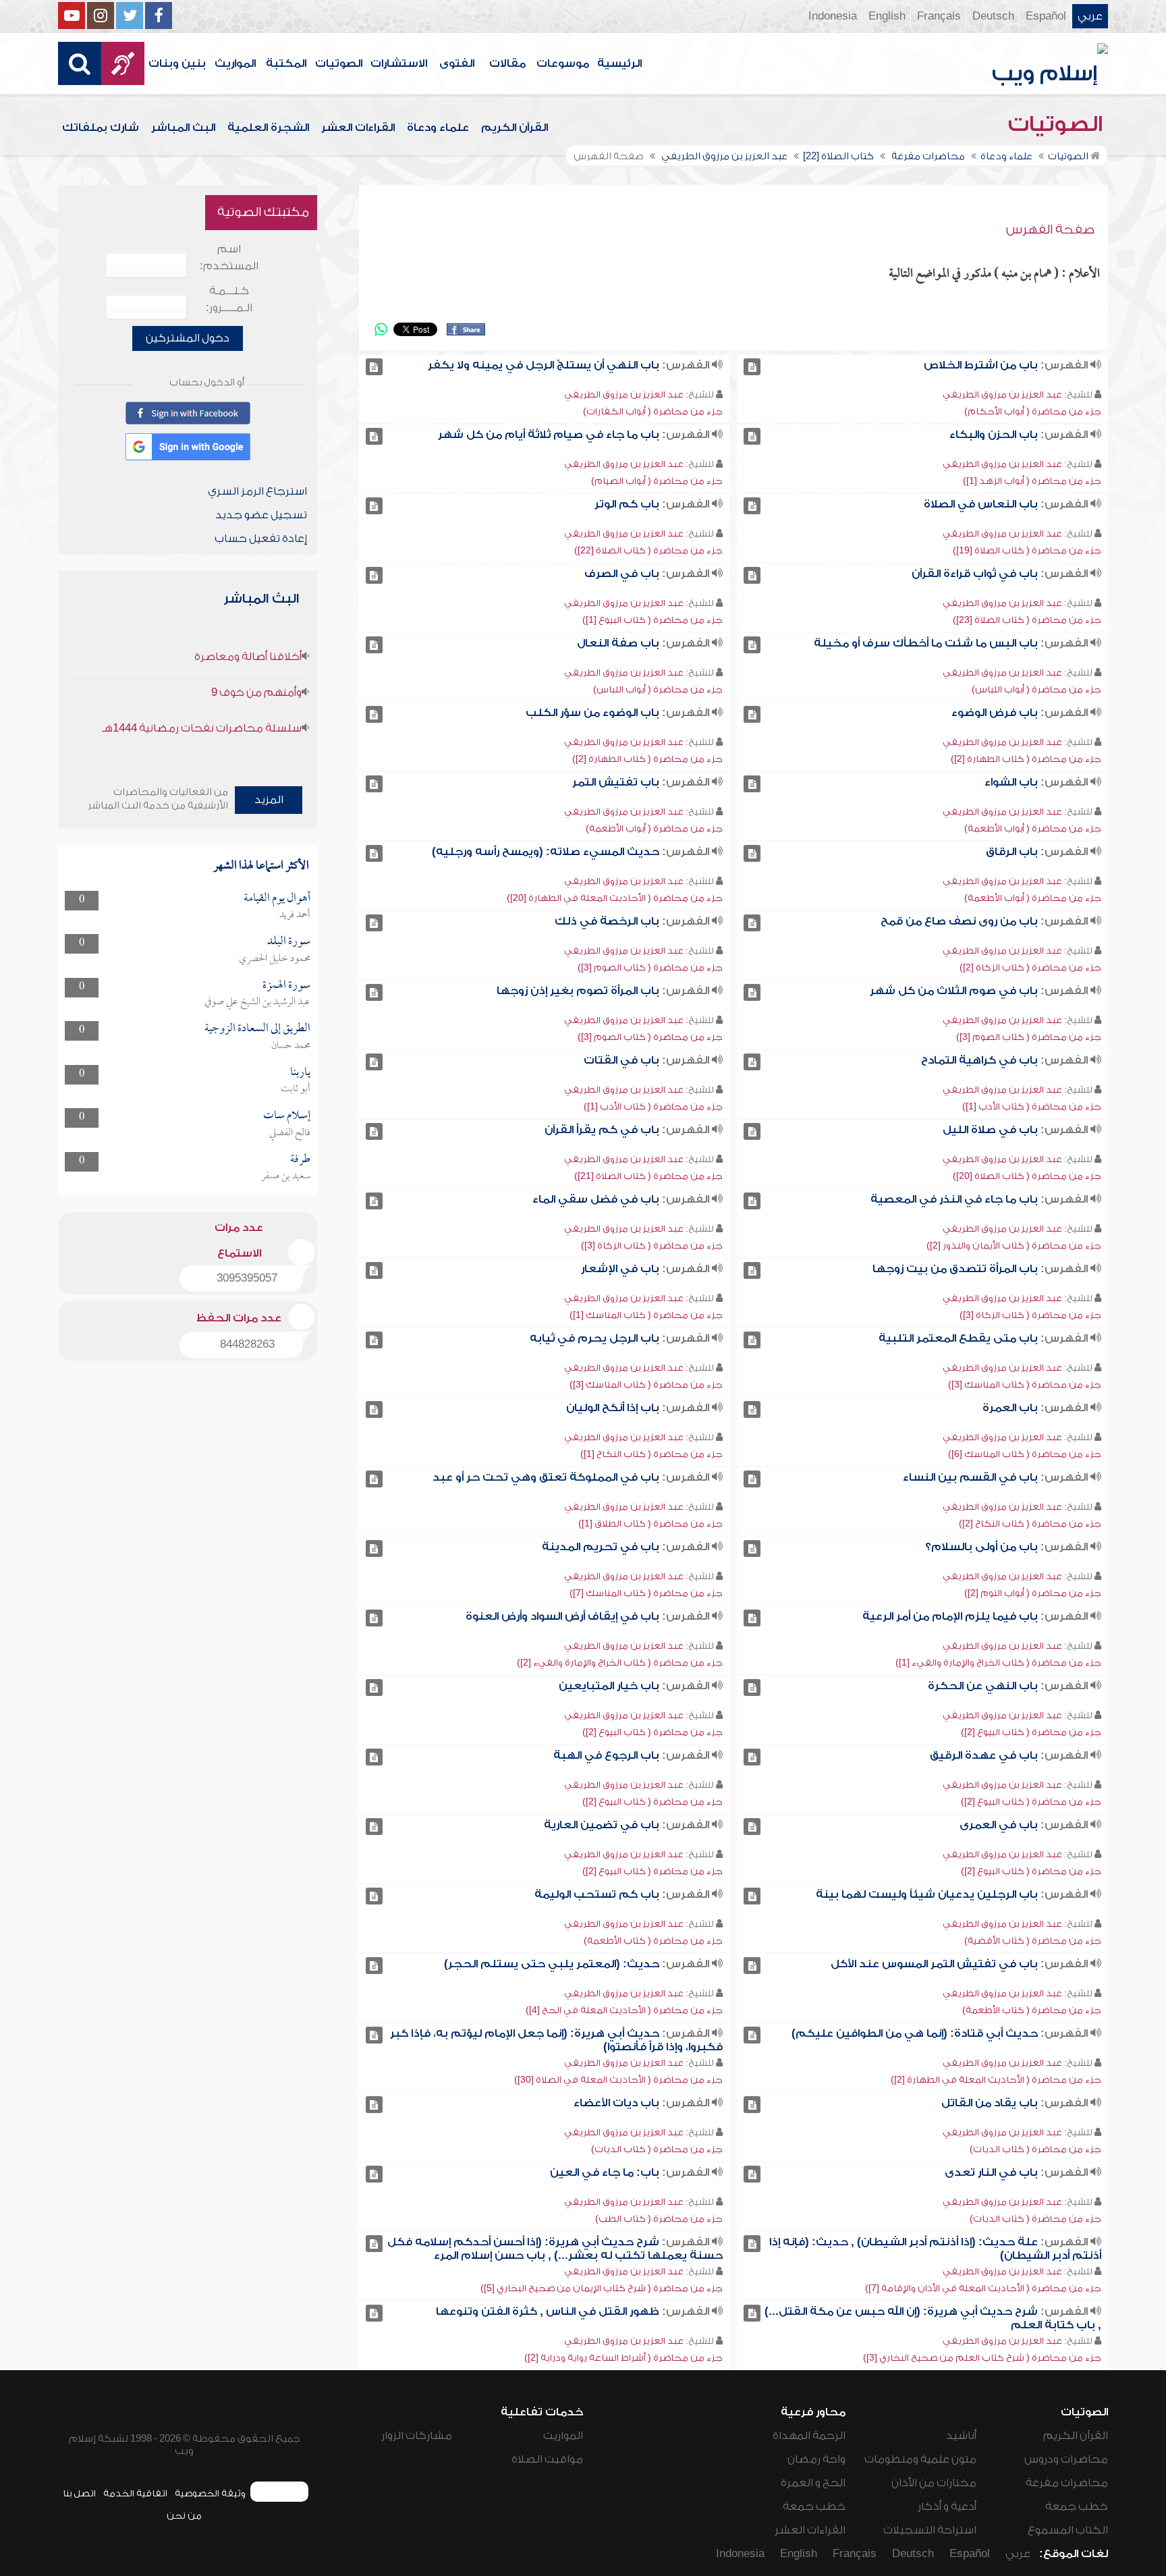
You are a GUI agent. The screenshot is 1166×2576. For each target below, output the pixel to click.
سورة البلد (289, 942)
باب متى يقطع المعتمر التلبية (958, 1338)
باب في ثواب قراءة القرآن (975, 574)
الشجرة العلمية (268, 128)
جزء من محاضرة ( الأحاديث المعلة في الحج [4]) (624, 2010)
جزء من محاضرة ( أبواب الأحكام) (1033, 411)
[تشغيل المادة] (752, 367)
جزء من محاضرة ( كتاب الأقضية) (1033, 1941)
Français (939, 16)
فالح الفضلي (290, 1133)
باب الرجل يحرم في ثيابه (594, 1338)
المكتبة (286, 63)
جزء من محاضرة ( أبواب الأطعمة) (1033, 828)
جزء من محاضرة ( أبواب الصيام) (657, 481)
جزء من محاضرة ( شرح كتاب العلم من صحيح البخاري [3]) (982, 2358)
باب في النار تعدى (991, 2172)
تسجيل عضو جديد (261, 515)
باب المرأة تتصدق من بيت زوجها (955, 1269)
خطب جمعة (1077, 2506)
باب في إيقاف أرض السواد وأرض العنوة (562, 1616)
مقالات (507, 63)
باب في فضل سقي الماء (596, 1199)
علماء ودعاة (438, 128)
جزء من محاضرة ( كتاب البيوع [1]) (653, 620)
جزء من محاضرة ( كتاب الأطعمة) (653, 1941)
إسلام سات (287, 1116)
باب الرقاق (1012, 852)
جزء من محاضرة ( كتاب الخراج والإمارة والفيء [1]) (998, 1663)
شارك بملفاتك (101, 128)
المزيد (269, 800)
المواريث (235, 63)
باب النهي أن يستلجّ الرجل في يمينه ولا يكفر (544, 365)
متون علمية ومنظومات (920, 2459)
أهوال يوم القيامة (277, 899)
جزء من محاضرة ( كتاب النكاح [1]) (651, 1454)
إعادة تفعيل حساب (261, 539)
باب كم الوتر (627, 504)
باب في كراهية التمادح (979, 1060)
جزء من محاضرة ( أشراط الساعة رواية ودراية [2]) (623, 2358)
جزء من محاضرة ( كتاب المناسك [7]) (646, 1593)
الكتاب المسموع (1068, 2530)
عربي (1090, 16)
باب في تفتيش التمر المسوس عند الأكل (934, 1964)
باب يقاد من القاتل (990, 2103)
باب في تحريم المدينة (601, 1547)
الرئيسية (619, 63)
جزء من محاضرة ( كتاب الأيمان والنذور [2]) (1014, 1245)
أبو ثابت (296, 1089)
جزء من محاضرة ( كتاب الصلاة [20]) (1027, 1176)
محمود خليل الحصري (275, 959)
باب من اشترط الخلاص (981, 365)
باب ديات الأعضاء (616, 2103)
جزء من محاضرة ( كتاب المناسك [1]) (646, 1315)
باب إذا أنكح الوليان (613, 1408)
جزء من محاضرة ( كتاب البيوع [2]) (1031, 1732)
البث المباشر (183, 128)
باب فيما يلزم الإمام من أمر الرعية (950, 1616)
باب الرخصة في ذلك (607, 921)
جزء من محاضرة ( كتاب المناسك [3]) (1025, 1385)
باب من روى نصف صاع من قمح (959, 921)
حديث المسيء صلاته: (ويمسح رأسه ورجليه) (546, 852)
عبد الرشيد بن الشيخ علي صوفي (257, 1002)
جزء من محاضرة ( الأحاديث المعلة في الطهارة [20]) (615, 898)
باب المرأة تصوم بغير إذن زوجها (578, 991)
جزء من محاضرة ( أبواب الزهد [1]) (1032, 481)
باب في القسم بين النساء (970, 1477)
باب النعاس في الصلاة (981, 504)
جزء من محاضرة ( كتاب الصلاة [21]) (648, 1176)
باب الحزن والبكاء (994, 435)
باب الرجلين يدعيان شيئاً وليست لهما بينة (927, 1894)
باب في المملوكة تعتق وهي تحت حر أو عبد (546, 1477)
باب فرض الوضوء (995, 713)
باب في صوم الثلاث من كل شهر (954, 991)
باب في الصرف (622, 574)
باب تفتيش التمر (616, 782)
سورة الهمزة (286, 986)
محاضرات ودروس (1066, 2459)
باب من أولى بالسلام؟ (981, 1547)
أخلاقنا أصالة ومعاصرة (248, 657)
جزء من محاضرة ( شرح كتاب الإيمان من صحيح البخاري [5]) (602, 2288)
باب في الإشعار (620, 1269)
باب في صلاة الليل (990, 1130)
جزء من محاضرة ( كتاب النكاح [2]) (1030, 1524)
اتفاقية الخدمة (135, 2493)
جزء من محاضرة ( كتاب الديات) (1035, 2149)
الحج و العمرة (813, 2483)
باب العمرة (1010, 1408)
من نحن (184, 2516)
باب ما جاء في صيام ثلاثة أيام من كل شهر (549, 435)
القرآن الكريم (515, 128)
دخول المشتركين (188, 338)
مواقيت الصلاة (547, 2459)
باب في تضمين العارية (602, 1825)
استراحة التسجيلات (930, 2530)
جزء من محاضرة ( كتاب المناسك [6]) (1025, 1454)
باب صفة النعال (618, 643)
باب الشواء (1011, 782)
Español (1046, 16)
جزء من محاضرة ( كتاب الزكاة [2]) (1030, 967)
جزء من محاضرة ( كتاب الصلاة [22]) (648, 550)
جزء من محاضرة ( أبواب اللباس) (1036, 689)
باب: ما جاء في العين (605, 2172)
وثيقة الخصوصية (210, 2493)
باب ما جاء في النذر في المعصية (954, 1199)
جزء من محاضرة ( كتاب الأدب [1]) (1032, 1106)
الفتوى (457, 63)
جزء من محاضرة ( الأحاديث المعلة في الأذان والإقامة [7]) (983, 2288)
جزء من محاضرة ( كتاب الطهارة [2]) (1026, 759)
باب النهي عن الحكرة (983, 1686)
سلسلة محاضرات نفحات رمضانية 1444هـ (202, 728)
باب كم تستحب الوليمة (597, 1894)
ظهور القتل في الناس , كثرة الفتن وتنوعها (548, 2311)
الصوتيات (339, 63)
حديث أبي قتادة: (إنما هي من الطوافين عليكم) (915, 2033)
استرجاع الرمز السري (257, 491)
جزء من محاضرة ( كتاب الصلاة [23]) (1027, 620)
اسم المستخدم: (229, 257)
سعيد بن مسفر (286, 1176)
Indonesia (833, 16)
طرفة (300, 1160)
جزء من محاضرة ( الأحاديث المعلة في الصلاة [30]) (618, 2080)
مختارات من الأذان (934, 2483)
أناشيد (961, 2436)
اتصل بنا (79, 2493)
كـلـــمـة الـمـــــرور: (229, 299)
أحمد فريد (295, 915)
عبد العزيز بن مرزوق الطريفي (1002, 394)
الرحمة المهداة (809, 2436)
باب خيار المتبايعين (609, 1686)
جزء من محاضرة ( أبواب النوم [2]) (1033, 1593)
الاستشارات (399, 63)
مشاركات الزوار (417, 2436)
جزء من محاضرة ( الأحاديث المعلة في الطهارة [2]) (996, 2080)
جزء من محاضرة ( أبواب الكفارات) (653, 411)
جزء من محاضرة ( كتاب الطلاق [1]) (650, 1524)
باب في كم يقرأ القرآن (602, 1130)
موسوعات (563, 63)
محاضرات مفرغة (1067, 2483)
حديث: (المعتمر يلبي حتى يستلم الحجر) (552, 1964)
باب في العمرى (999, 1825)
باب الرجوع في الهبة (606, 1755)
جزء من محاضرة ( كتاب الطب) (659, 2219)
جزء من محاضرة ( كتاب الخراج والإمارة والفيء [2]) (620, 1663)
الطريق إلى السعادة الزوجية (257, 1029)
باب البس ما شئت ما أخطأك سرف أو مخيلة (926, 643)
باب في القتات (621, 1060)
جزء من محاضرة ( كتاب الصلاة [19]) (1027, 550)
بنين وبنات (177, 63)
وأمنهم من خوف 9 (256, 692)
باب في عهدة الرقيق (984, 1755)
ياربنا (300, 1073)
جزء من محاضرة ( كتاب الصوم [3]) (650, 967)
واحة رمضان (816, 2459)
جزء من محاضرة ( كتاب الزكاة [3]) (652, 1245)
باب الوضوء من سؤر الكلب (592, 713)
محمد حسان (291, 1046)
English (887, 16)
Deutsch (993, 16)
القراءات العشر (358, 128)
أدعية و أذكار (947, 2506)
